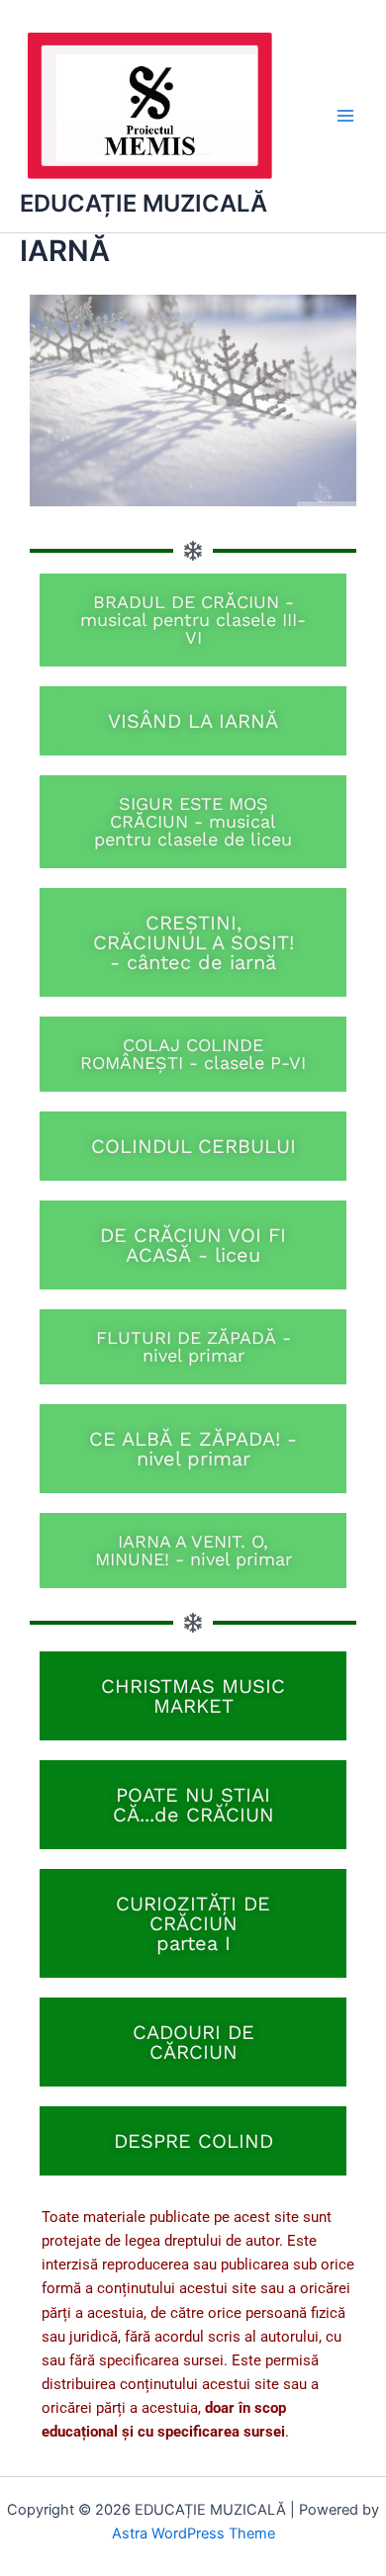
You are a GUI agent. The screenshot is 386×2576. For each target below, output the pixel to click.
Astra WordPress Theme (193, 2533)
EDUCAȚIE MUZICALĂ (144, 203)
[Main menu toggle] (345, 117)
